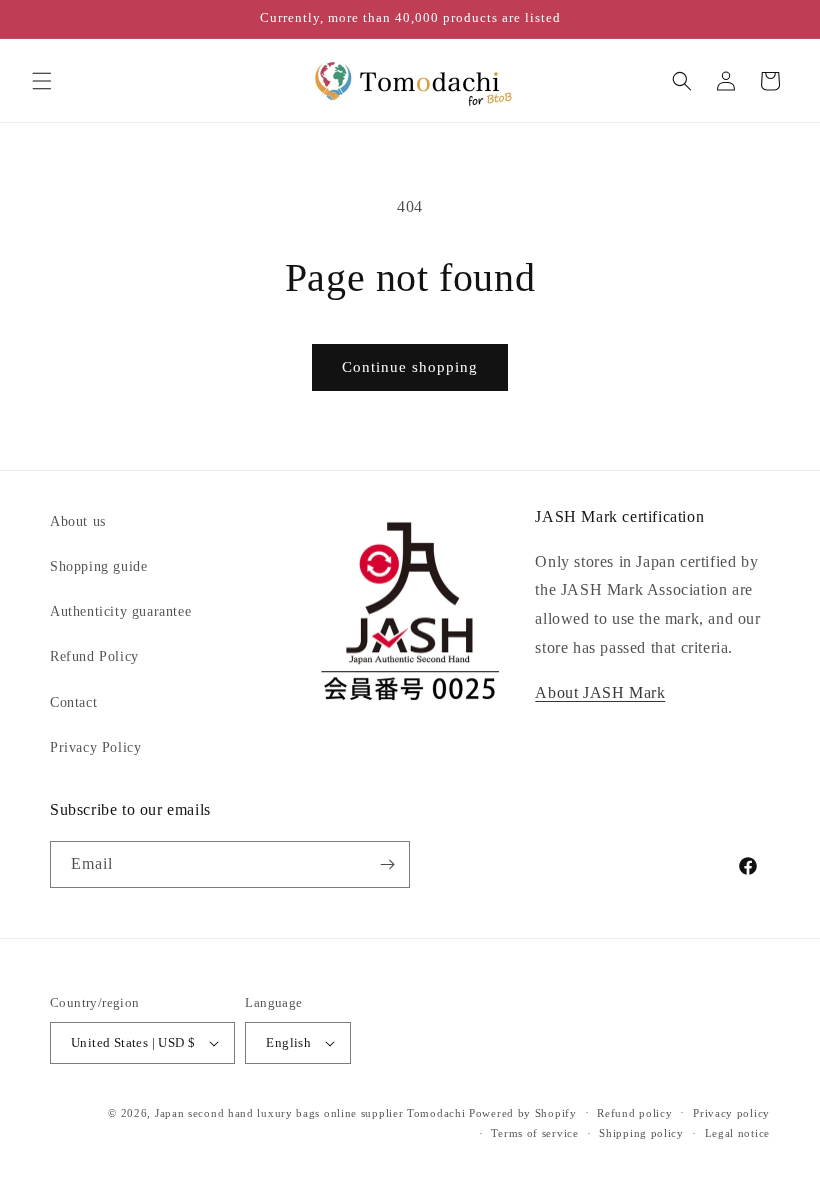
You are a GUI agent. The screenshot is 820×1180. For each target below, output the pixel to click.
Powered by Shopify (523, 1113)
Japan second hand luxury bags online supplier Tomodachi (310, 1113)
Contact (73, 702)
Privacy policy (731, 1113)
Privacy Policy (95, 747)
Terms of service (534, 1133)
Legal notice (737, 1133)
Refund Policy (94, 656)
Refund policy (634, 1113)
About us (78, 521)
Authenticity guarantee (120, 611)
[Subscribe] (387, 864)
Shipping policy (641, 1133)
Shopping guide (98, 566)
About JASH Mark (600, 692)
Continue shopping (410, 367)
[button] (42, 81)
